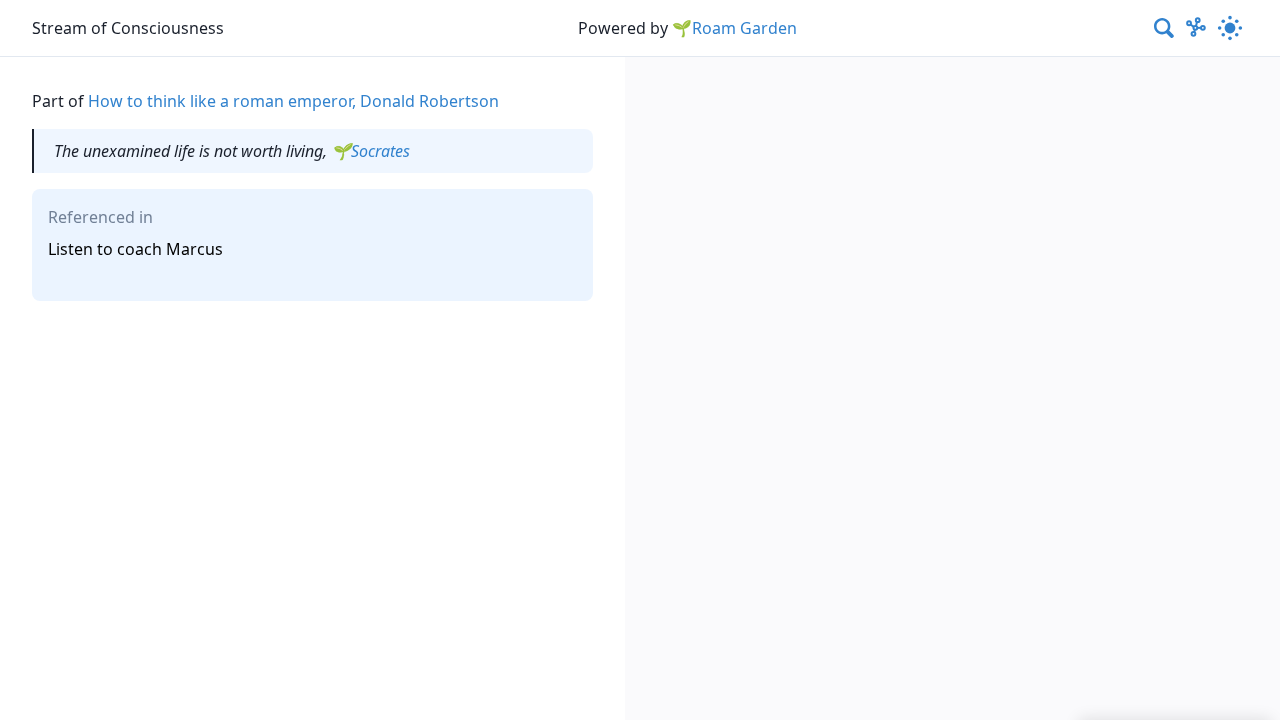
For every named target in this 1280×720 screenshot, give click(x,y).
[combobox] (1165, 28)
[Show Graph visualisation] (1196, 28)
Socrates (380, 151)
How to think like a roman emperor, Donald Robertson (293, 101)
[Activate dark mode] (1230, 28)
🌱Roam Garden (734, 28)
